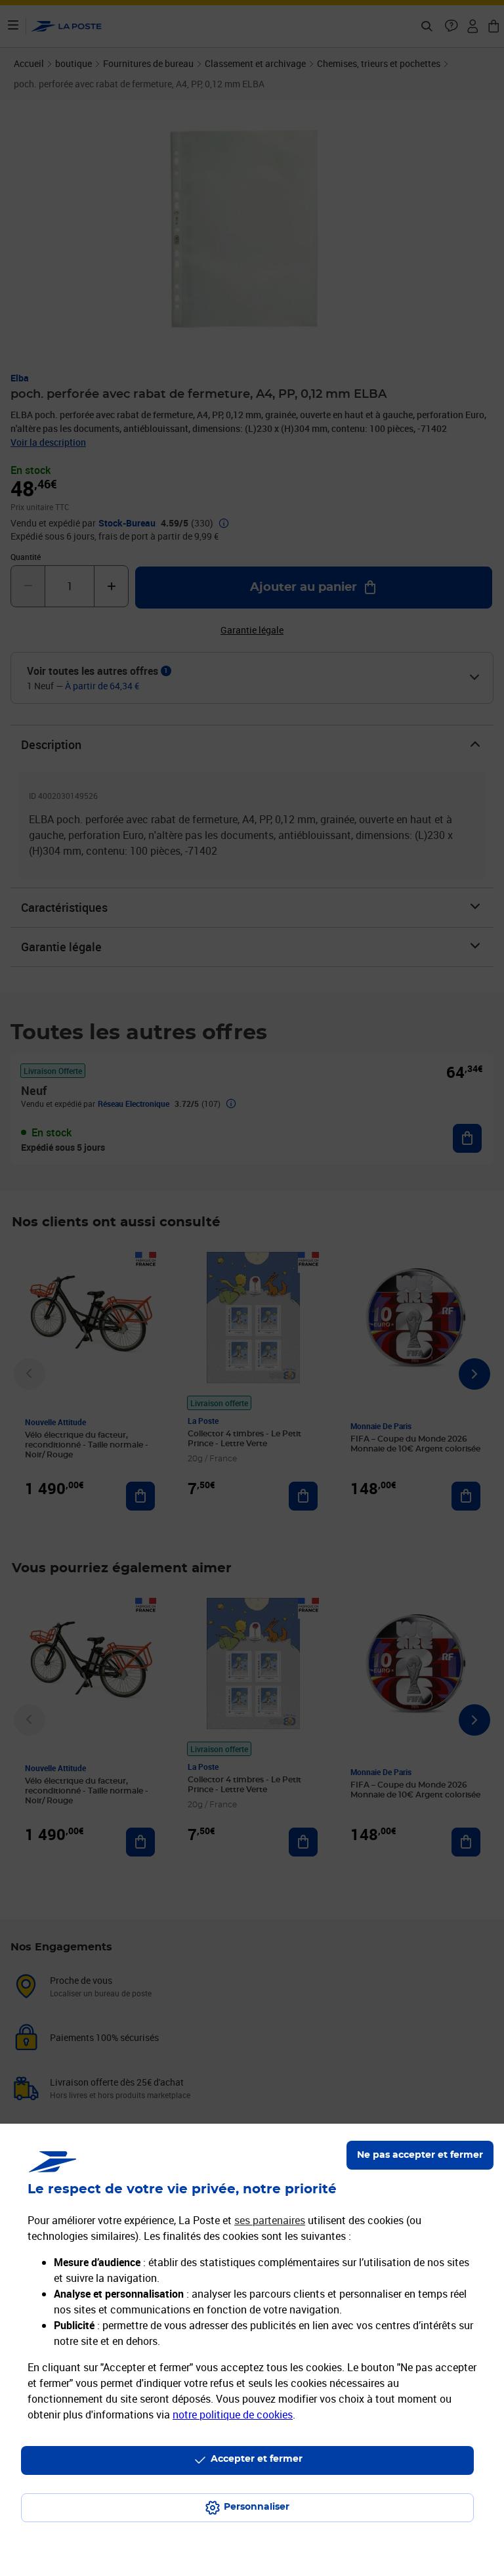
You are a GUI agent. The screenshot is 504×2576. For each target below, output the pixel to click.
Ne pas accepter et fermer (420, 2155)
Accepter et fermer (257, 2459)
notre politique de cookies (233, 2415)
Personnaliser (257, 2507)
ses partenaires (270, 2220)
